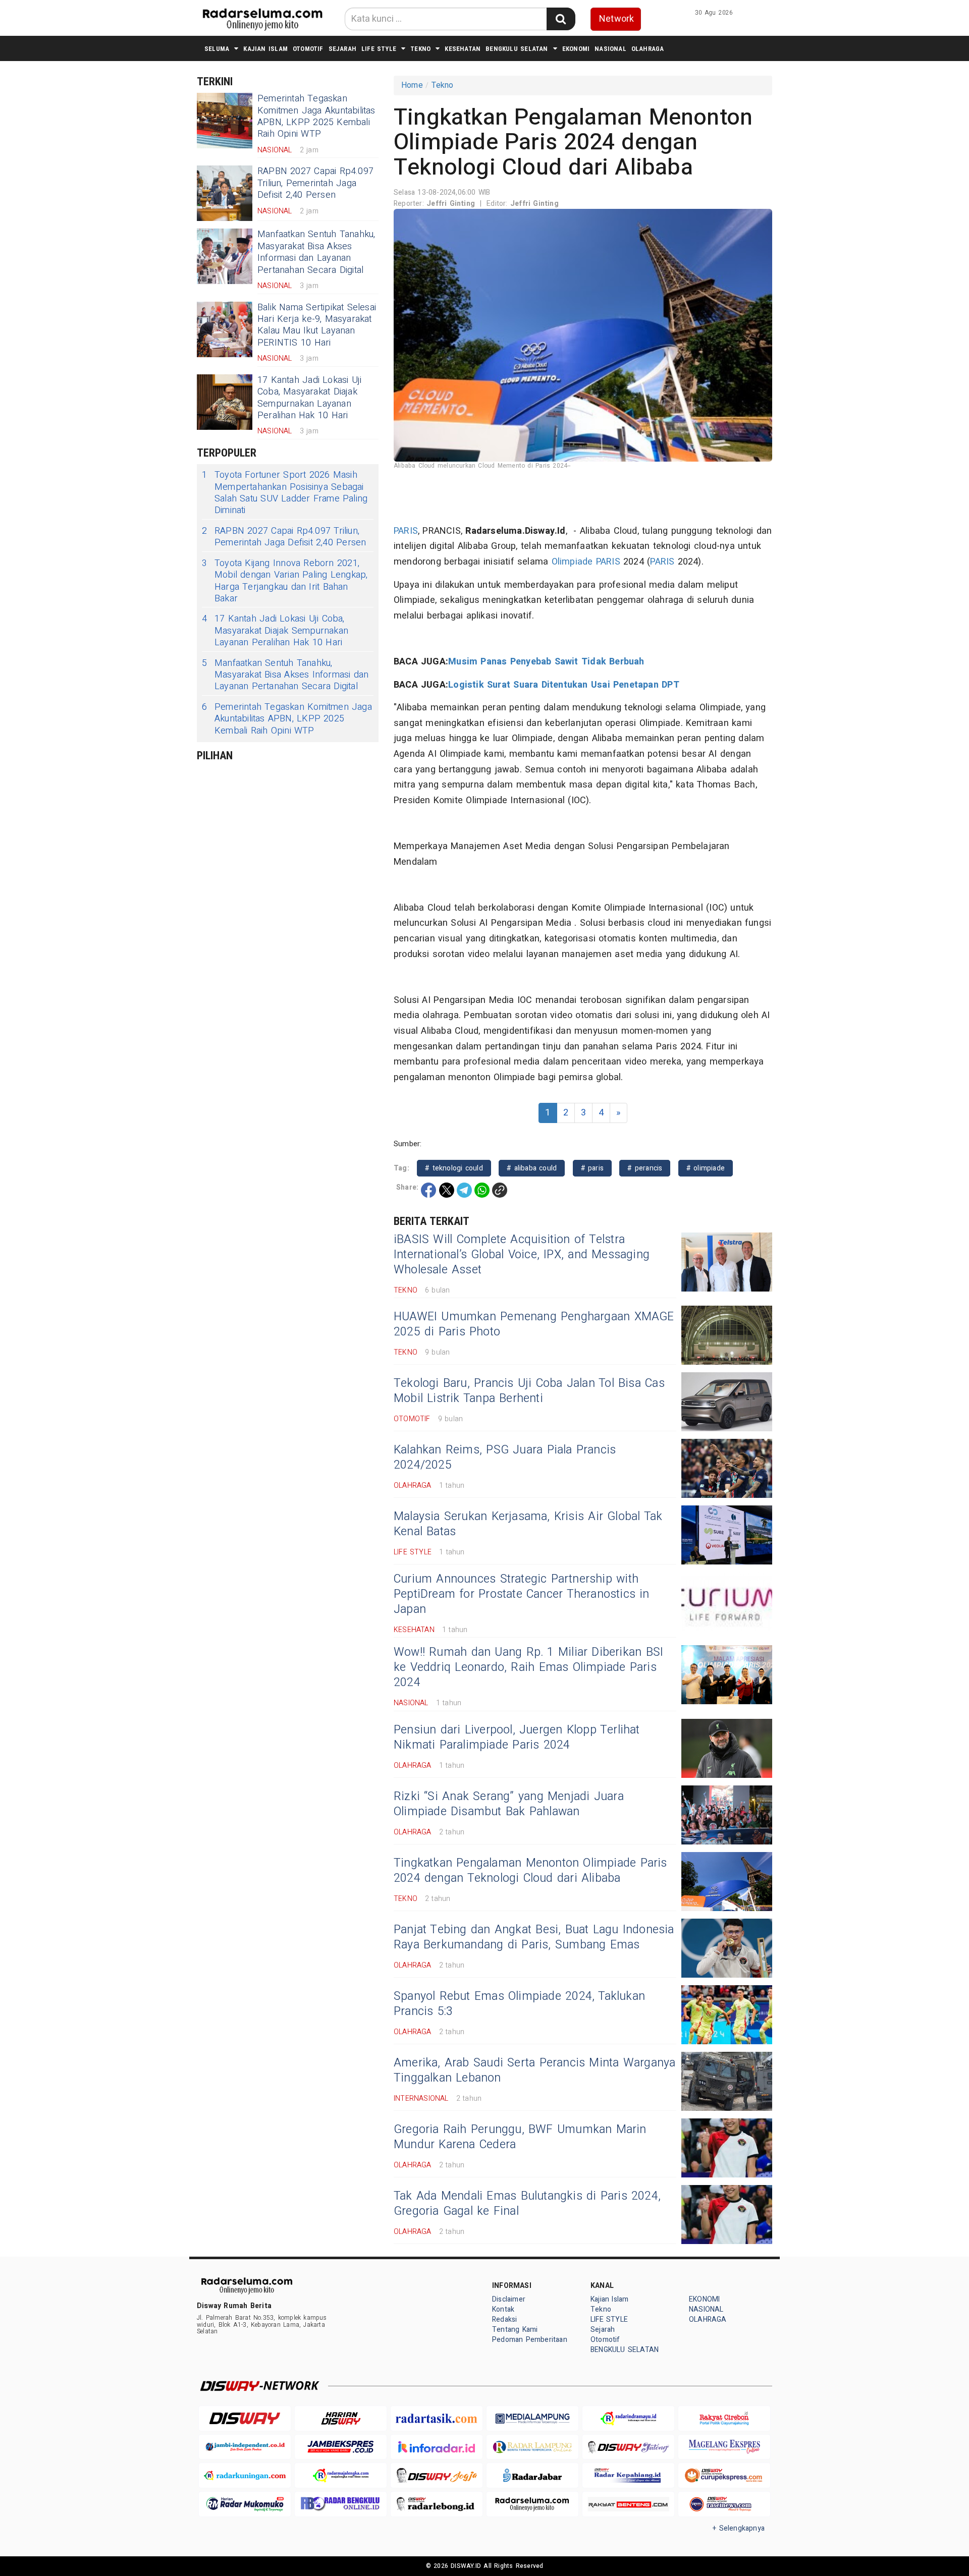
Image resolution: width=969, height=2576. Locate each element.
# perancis (645, 1168)
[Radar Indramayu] (628, 2418)
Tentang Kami (515, 2330)
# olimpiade (706, 1168)
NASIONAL (610, 49)
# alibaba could (532, 1168)
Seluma (217, 49)
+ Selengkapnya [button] (739, 2528)
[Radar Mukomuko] (245, 2504)
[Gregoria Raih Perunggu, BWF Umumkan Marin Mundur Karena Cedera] (727, 2148)
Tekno (420, 49)
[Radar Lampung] (532, 2447)
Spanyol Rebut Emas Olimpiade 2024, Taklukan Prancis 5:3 (519, 2004)
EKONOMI (576, 49)
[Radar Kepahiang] (628, 2475)
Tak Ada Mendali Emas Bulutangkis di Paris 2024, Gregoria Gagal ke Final (527, 2204)
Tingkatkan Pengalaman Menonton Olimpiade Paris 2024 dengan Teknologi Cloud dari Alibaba (530, 1871)
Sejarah (342, 49)
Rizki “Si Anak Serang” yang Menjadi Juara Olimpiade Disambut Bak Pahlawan (509, 1804)
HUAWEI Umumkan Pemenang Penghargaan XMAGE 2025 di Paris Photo (534, 1324)
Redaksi (504, 2319)
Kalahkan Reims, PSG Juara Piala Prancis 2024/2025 (505, 1458)
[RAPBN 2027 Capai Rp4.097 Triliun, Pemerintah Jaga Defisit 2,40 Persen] (225, 193)
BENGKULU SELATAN (517, 49)
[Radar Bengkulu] (341, 2504)
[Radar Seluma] (532, 2504)
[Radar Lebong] (437, 2504)
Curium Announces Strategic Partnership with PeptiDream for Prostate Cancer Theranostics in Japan (522, 1594)
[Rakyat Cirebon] (724, 2418)
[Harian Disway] (341, 2418)
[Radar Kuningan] (245, 2475)
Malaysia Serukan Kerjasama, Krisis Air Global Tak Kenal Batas (528, 1524)
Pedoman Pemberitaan (530, 2340)
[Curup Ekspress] (724, 2475)
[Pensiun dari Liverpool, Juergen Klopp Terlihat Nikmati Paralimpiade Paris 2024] (727, 1748)
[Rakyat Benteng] (628, 2504)
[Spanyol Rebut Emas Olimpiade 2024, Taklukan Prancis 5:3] (727, 2015)
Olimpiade (572, 562)
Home (412, 85)
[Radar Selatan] (724, 2504)
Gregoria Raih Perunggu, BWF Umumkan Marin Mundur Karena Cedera (520, 2137)
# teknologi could (454, 1168)
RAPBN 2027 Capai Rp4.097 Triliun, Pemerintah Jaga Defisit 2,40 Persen (315, 183)
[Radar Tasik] (437, 2418)
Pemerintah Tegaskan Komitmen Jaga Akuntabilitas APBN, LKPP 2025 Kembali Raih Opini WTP (316, 116)
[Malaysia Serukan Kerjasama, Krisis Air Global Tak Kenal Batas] (727, 1535)
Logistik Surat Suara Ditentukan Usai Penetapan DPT (564, 685)
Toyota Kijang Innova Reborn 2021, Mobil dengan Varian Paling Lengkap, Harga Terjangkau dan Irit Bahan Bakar (285, 581)
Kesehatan (463, 49)
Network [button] (616, 19)
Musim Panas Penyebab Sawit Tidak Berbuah (546, 662)
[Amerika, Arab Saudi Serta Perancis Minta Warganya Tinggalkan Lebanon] (727, 2081)
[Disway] (245, 2418)
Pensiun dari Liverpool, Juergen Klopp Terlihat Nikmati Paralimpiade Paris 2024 (517, 1738)
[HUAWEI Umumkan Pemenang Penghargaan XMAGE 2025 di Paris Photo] (727, 1335)
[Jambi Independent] (245, 2447)
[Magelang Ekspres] (724, 2447)
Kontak (503, 2309)
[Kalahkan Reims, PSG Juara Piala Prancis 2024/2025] (727, 1468)
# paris (593, 1168)
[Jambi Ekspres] (341, 2447)
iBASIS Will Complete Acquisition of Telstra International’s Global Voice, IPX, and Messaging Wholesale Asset (522, 1255)
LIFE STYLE (379, 49)
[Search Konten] (561, 19)
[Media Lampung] (532, 2418)
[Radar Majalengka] (341, 2475)
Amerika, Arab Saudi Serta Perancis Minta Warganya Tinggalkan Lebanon (534, 2070)
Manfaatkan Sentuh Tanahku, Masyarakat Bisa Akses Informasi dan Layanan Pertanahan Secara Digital (316, 252)
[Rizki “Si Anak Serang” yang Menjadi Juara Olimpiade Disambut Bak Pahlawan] (727, 1815)
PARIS (406, 531)
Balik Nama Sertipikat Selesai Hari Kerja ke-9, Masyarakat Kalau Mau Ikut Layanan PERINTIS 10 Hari (317, 325)
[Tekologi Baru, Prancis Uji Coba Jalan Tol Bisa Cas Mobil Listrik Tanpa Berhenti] (727, 1402)
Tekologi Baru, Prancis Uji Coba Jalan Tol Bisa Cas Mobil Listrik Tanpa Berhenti (529, 1391)
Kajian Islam (265, 49)
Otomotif (308, 49)
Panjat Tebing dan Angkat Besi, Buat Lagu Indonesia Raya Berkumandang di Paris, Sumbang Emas (534, 1937)
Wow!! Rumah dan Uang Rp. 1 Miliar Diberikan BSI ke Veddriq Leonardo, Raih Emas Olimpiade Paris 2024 (528, 1667)
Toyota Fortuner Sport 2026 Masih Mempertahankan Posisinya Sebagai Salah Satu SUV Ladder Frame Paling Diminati (285, 493)
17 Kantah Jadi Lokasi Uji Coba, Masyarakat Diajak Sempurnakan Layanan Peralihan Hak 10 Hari (309, 398)
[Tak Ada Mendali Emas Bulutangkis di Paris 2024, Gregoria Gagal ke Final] (727, 2215)
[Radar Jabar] (532, 2475)
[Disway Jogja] (437, 2475)
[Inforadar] (437, 2447)
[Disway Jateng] (628, 2447)
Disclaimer (509, 2299)
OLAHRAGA (648, 49)
